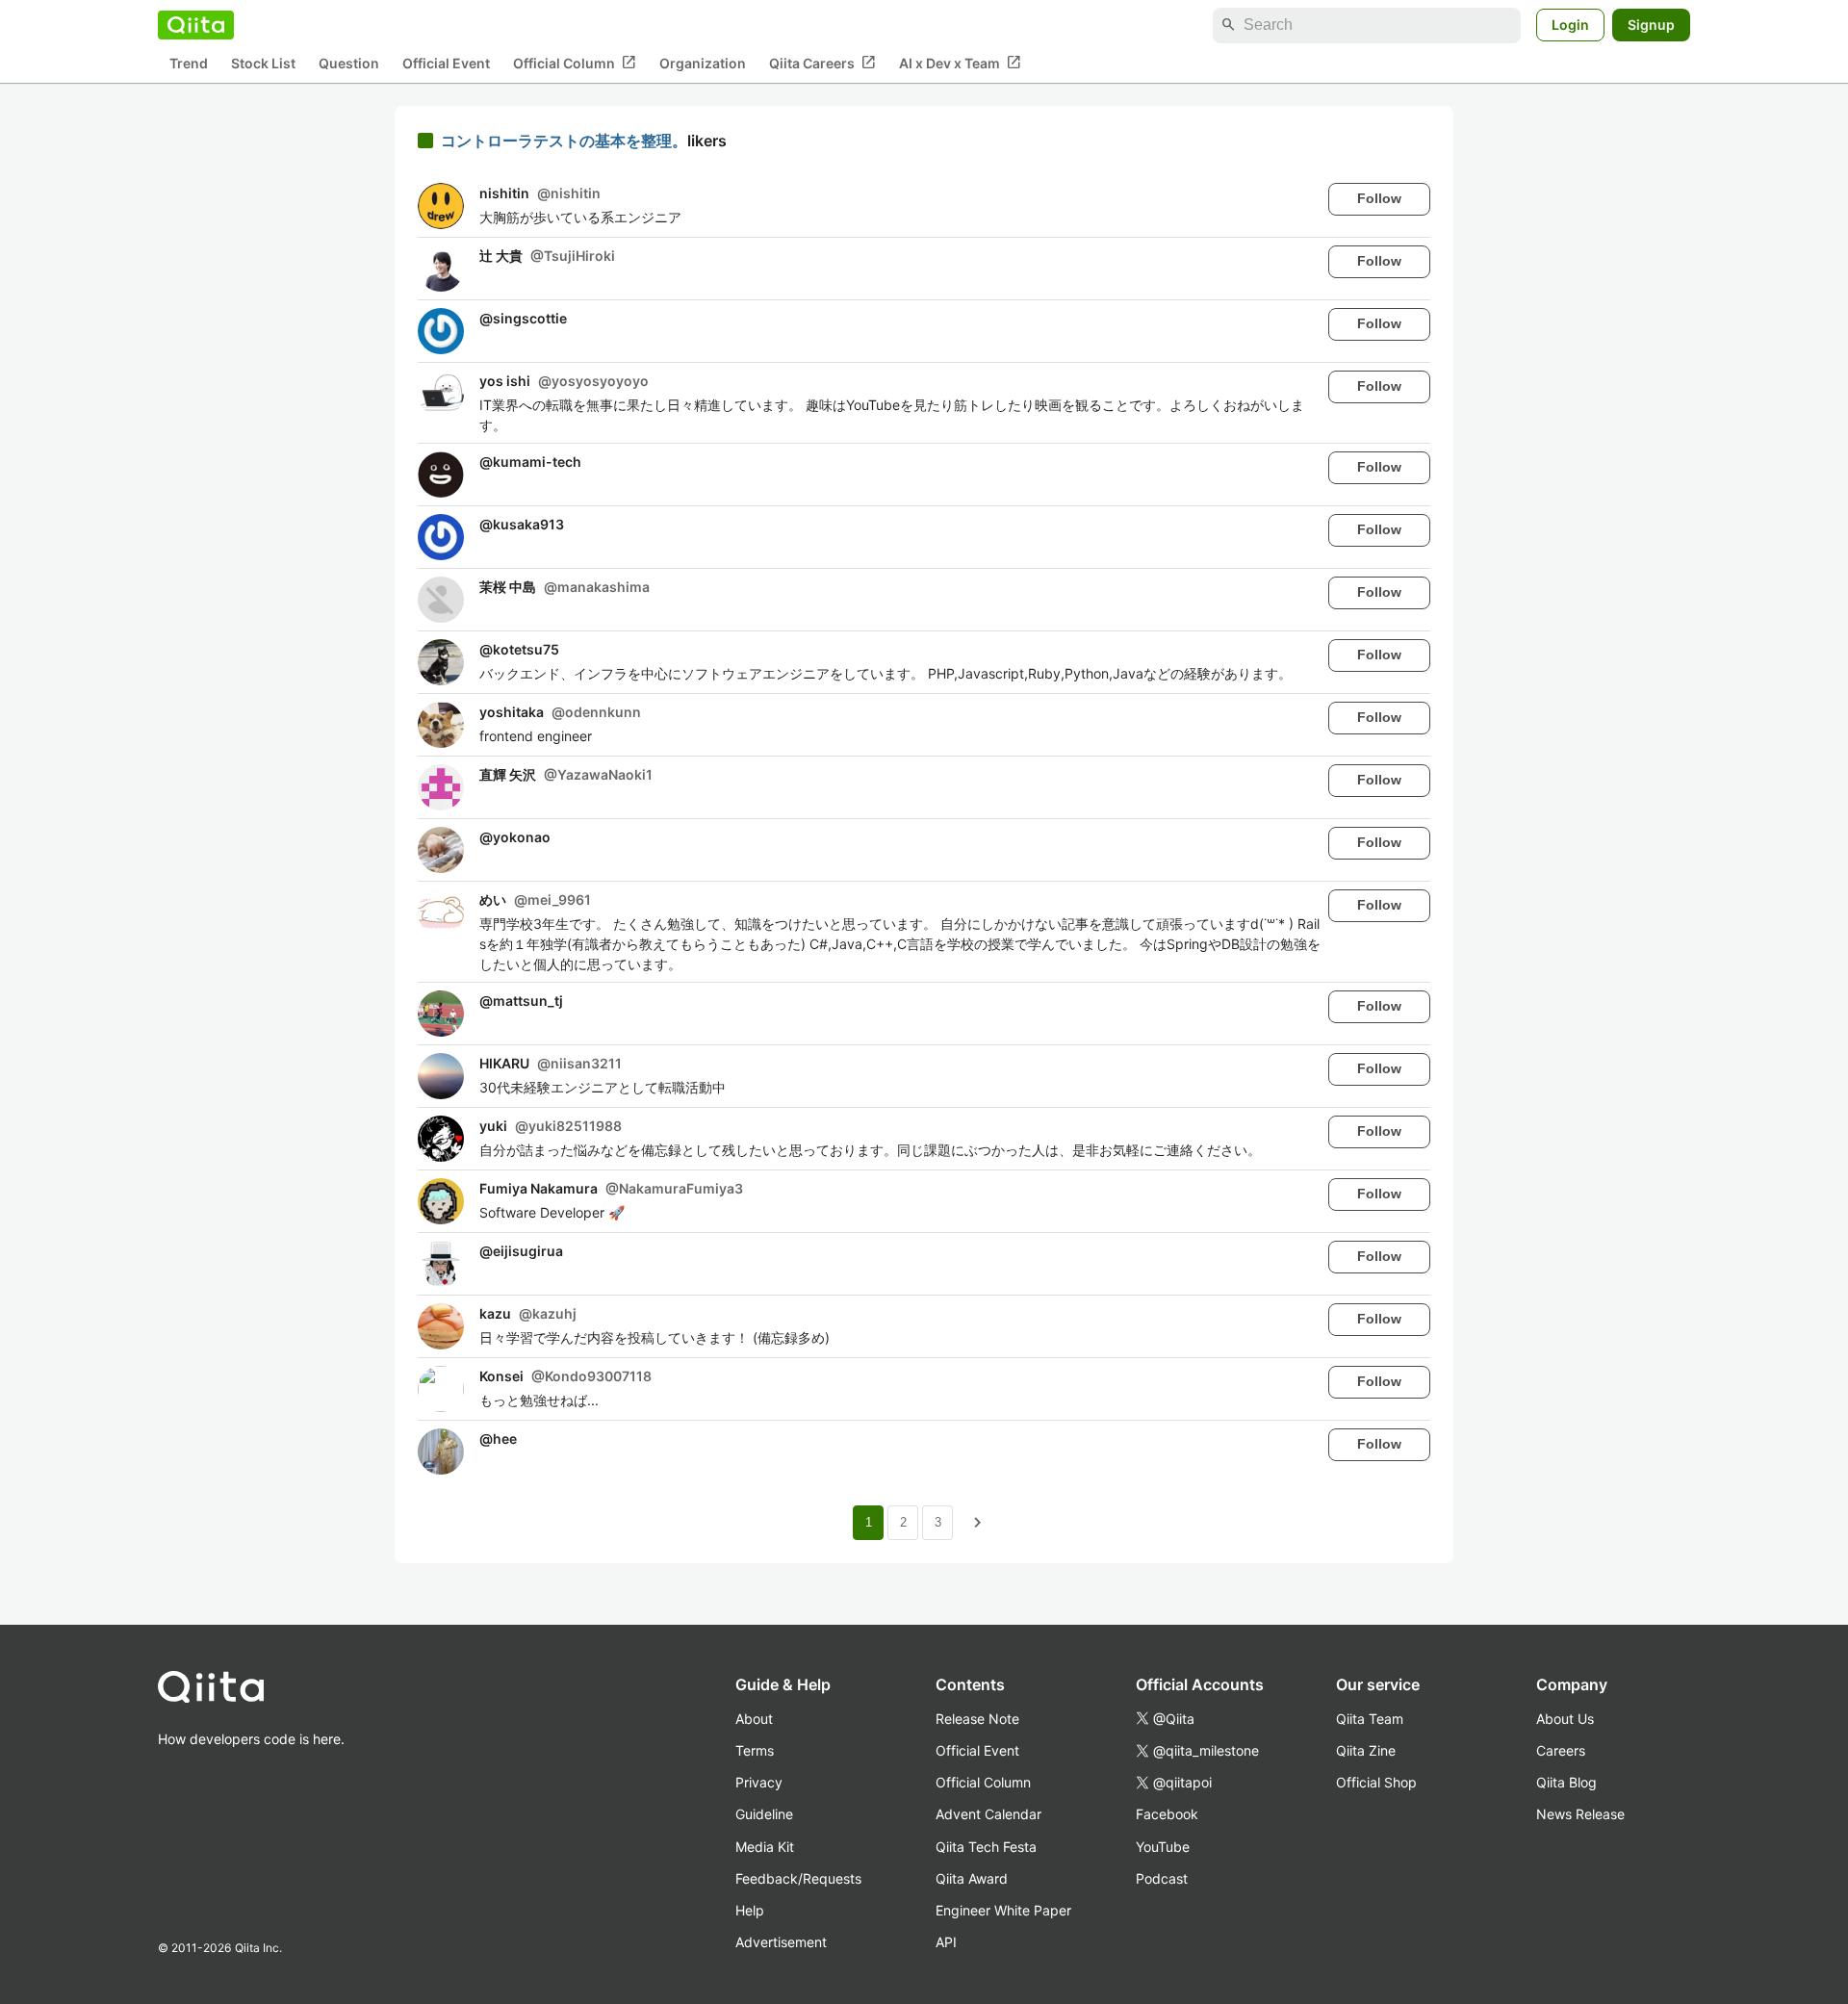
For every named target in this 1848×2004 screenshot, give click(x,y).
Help (750, 1910)
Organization (703, 63)
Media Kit (765, 1847)
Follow (1379, 198)
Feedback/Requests (798, 1878)
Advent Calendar (988, 1814)
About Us (1565, 1719)
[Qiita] (196, 25)
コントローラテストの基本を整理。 (564, 141)
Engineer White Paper (1003, 1910)
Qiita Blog (1566, 1782)
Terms (755, 1750)
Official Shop (1376, 1782)
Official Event (446, 63)
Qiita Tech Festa (986, 1847)
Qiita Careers (822, 63)
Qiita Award (972, 1878)
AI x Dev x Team (960, 63)
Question (349, 63)
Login (1570, 25)
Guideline (764, 1814)
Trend (189, 63)
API (946, 1942)
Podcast (1162, 1878)
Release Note (977, 1719)
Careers (1561, 1750)
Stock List (263, 63)
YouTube (1163, 1847)
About (754, 1719)
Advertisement (781, 1942)
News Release (1580, 1814)
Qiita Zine (1366, 1750)
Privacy (759, 1782)
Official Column (575, 63)
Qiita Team (1370, 1719)
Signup (1651, 25)
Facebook (1167, 1814)
